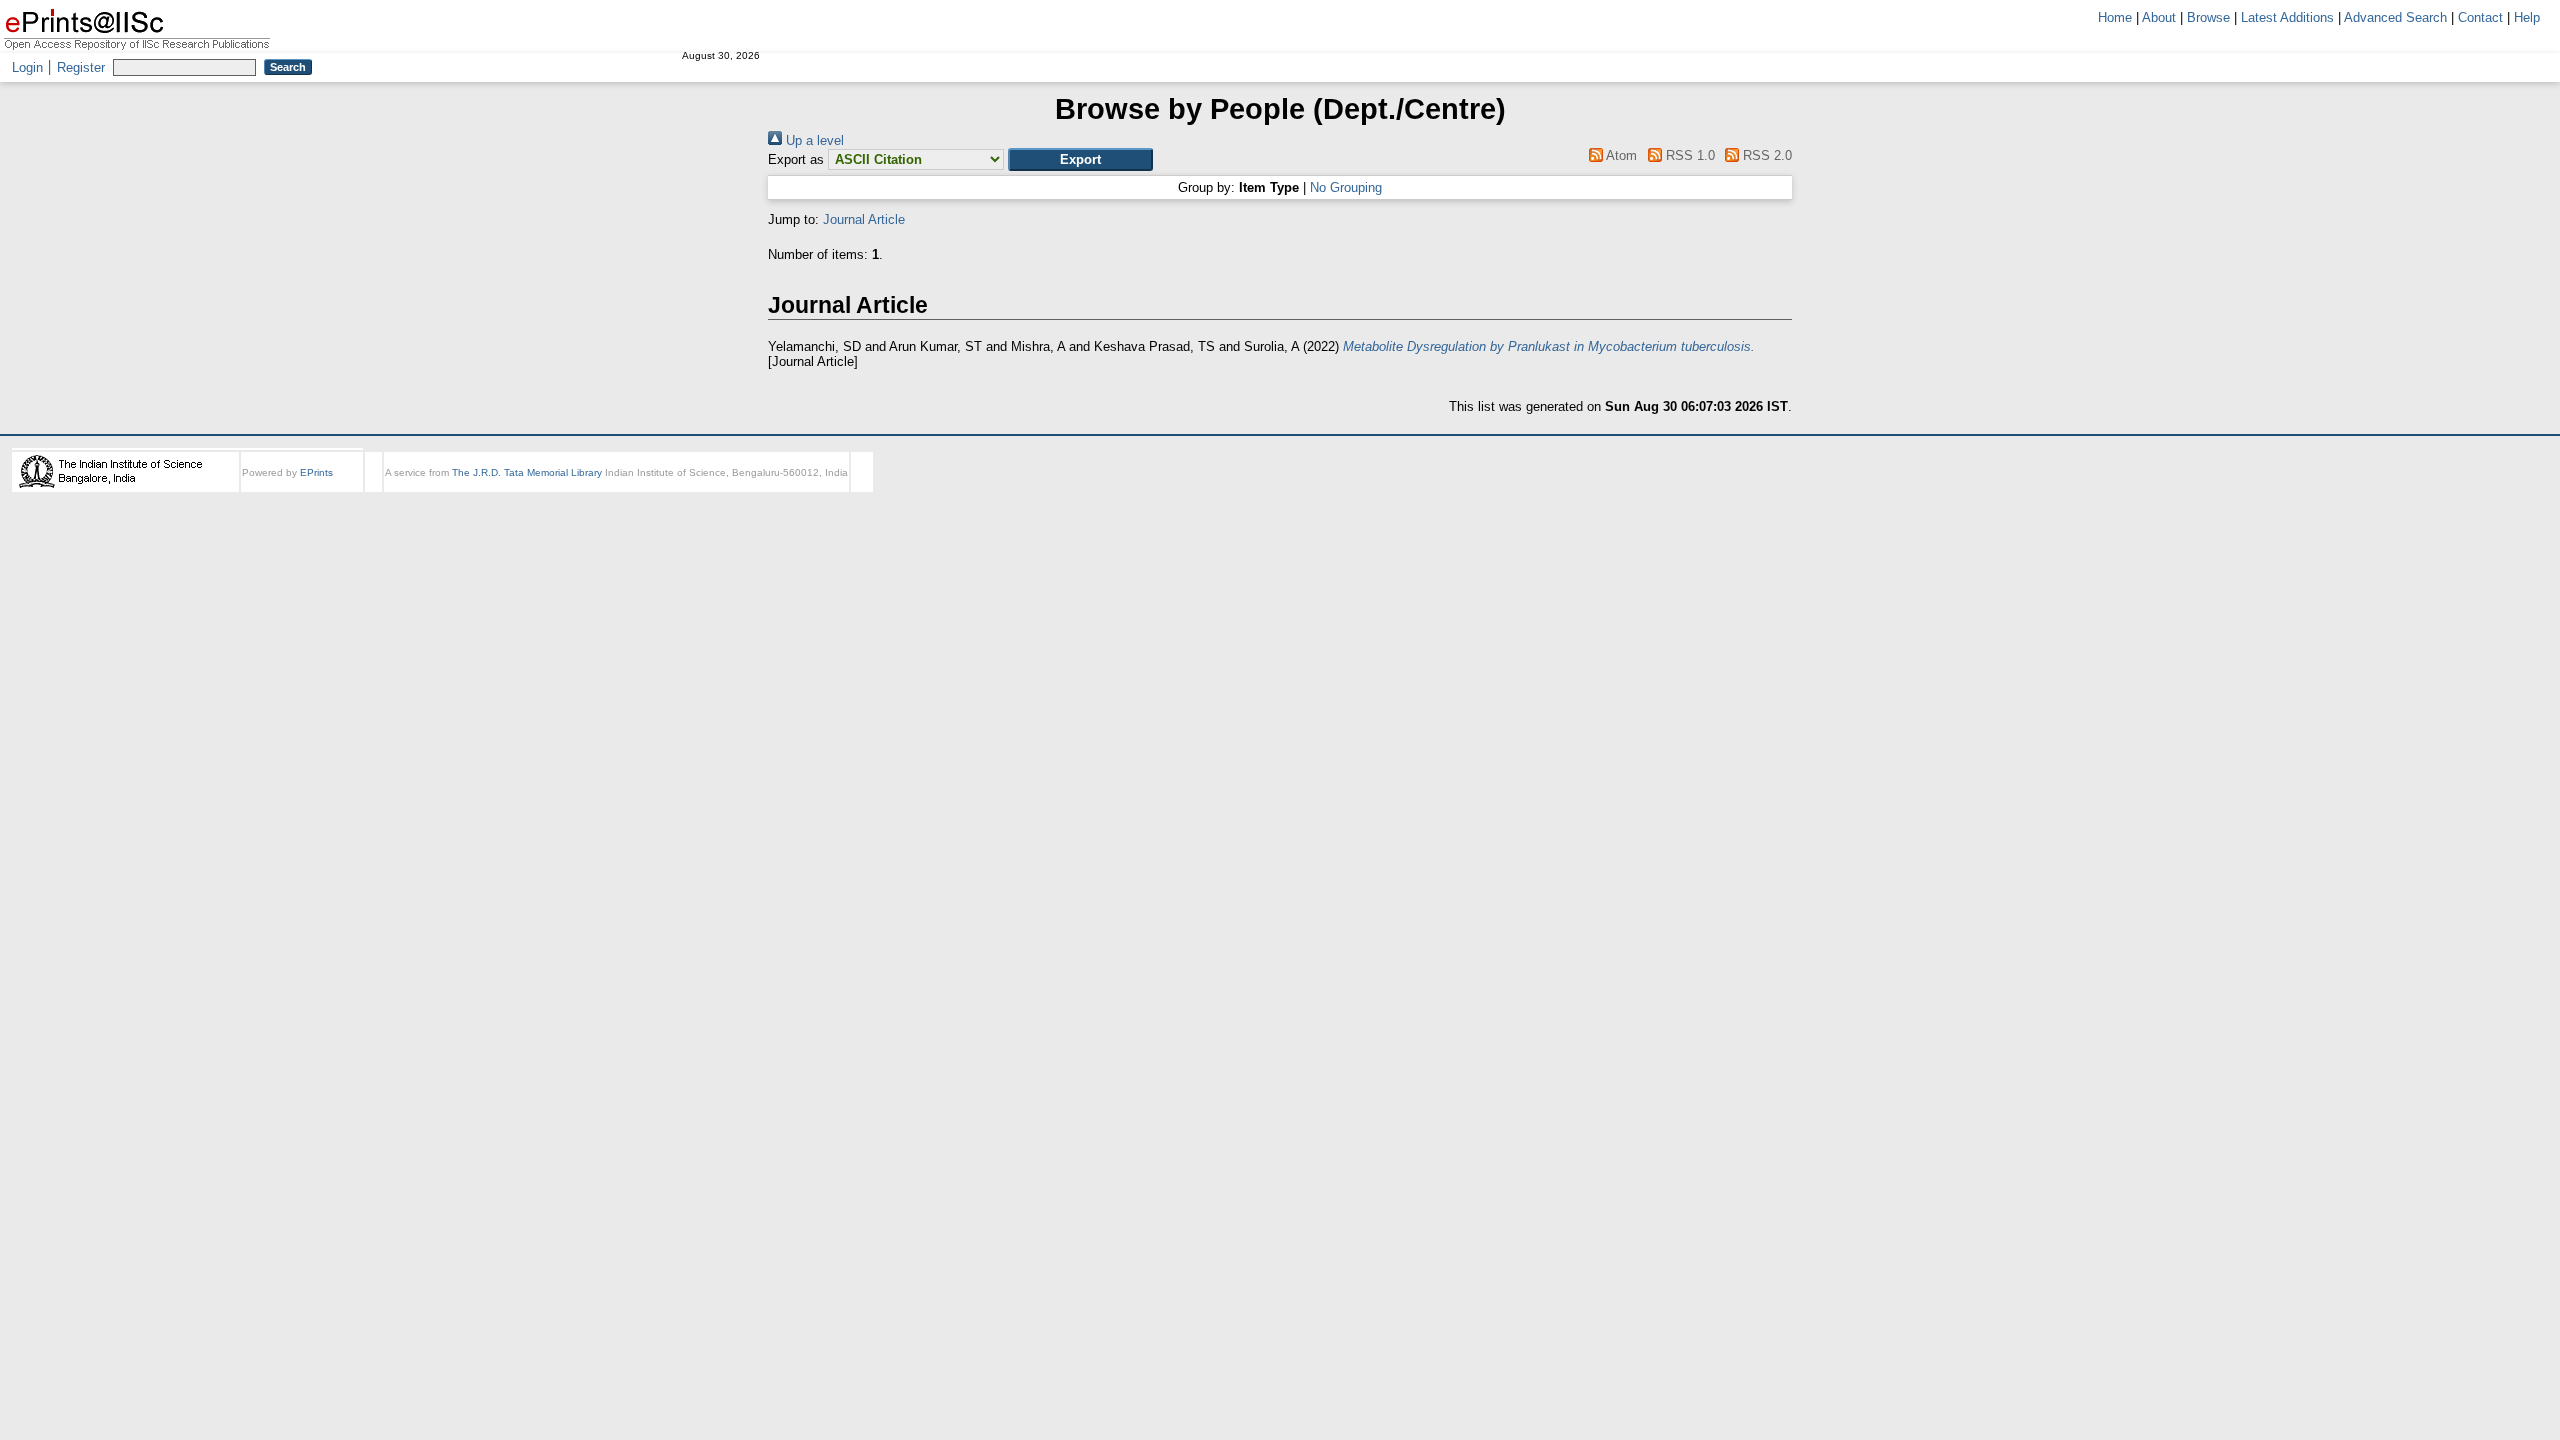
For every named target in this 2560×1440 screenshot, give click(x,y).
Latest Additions (2287, 17)
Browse (2208, 17)
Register (81, 67)
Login (27, 67)
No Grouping (1346, 187)
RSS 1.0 (1688, 155)
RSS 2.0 (1765, 155)
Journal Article (864, 219)
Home (2115, 17)
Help (2527, 17)
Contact (2480, 17)
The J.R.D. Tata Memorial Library (527, 472)
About (2159, 17)
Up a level (813, 140)
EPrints (316, 472)
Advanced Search (2395, 17)
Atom (1620, 155)
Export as (796, 159)
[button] (1080, 159)
